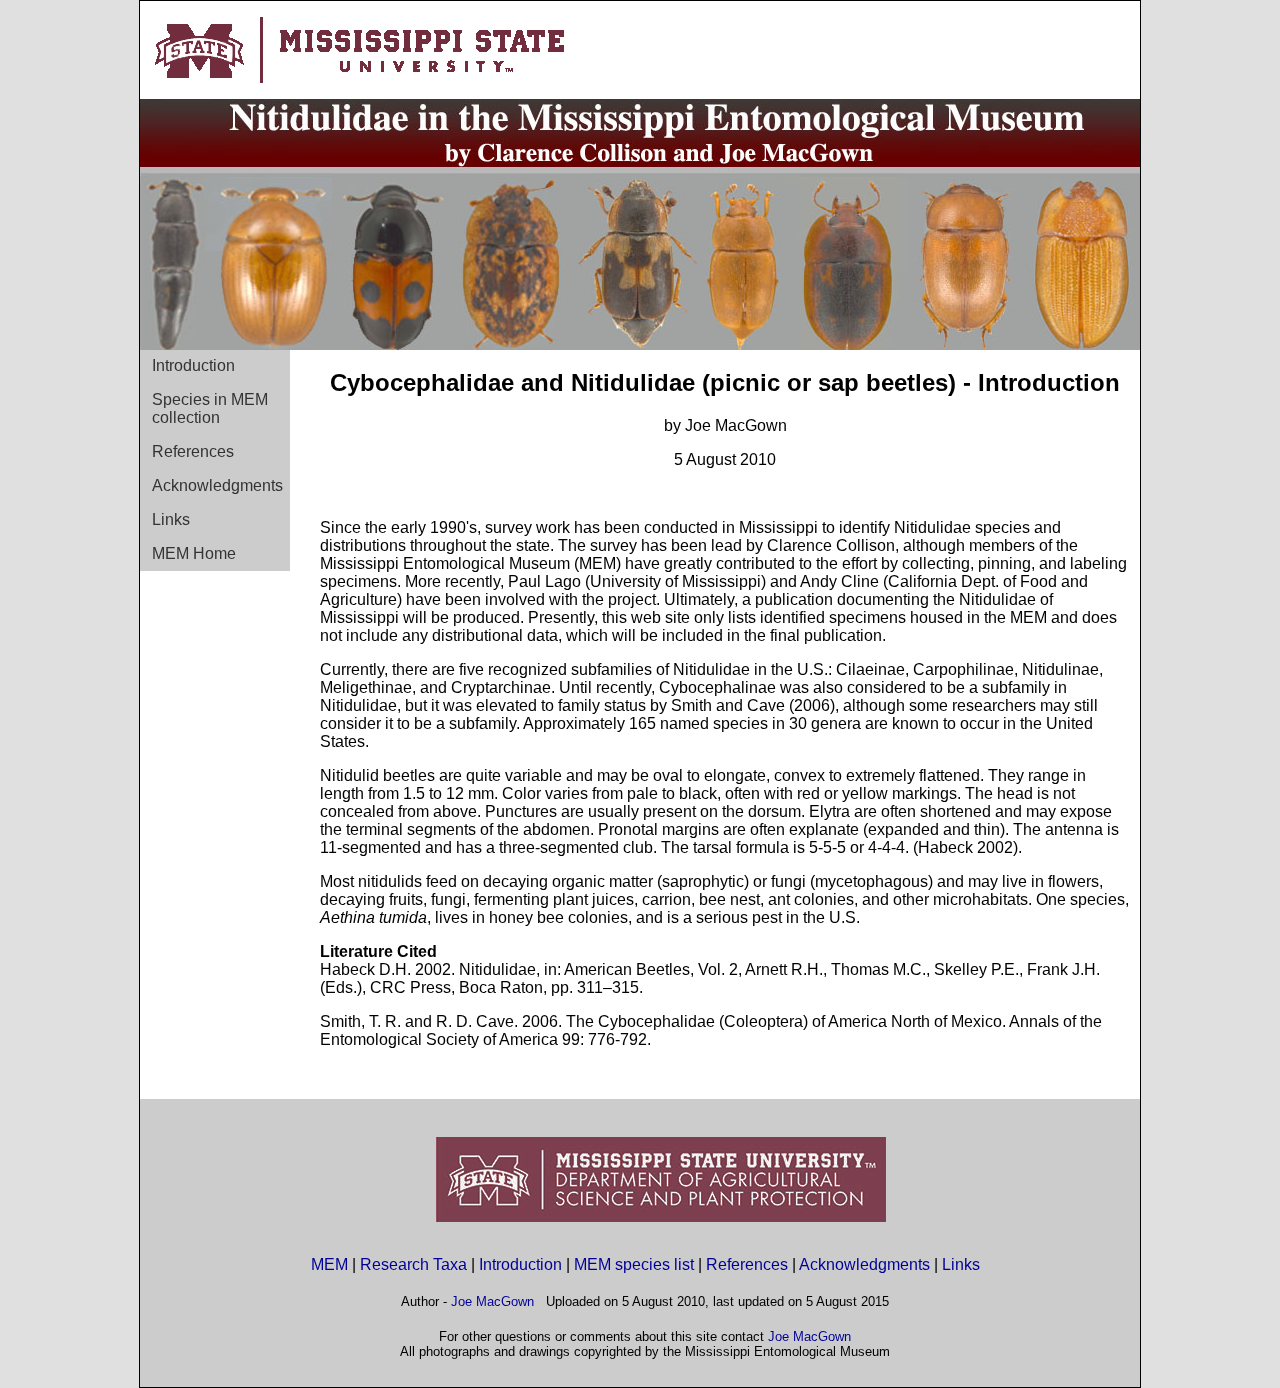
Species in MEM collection (210, 408)
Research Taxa (413, 1264)
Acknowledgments (217, 485)
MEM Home (194, 553)
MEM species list (634, 1264)
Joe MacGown (492, 1301)
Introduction (193, 365)
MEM (329, 1264)
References (193, 451)
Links (171, 519)
